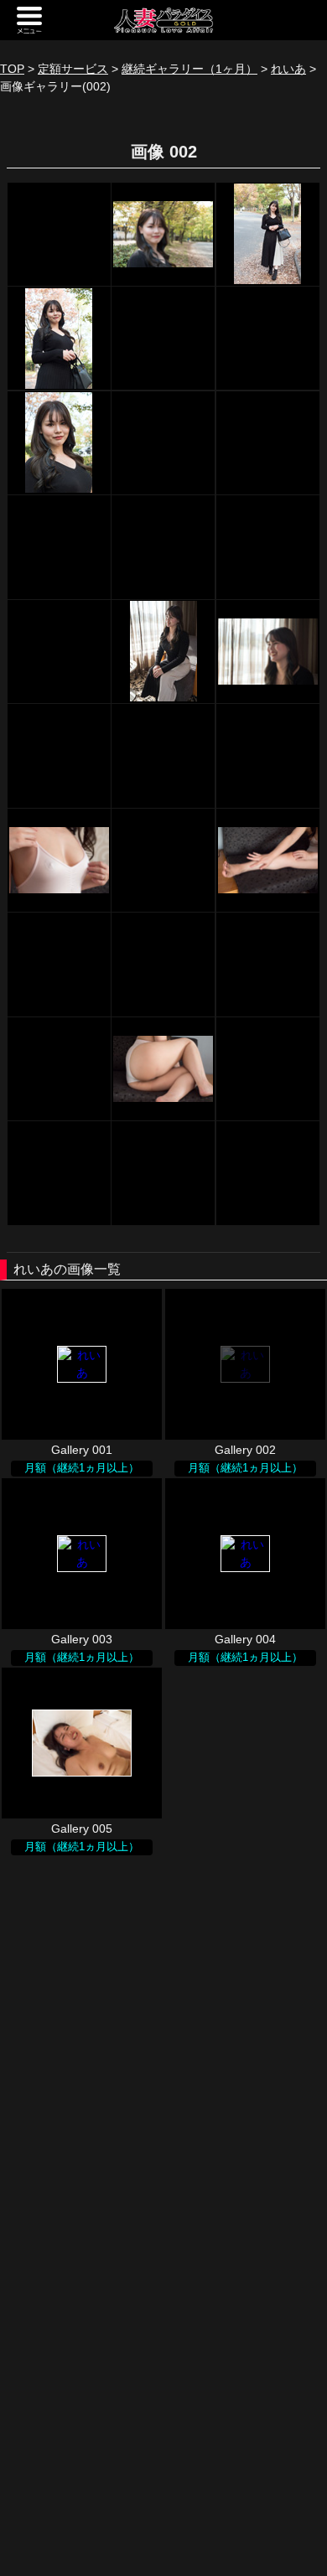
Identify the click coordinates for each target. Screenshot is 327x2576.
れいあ (288, 69)
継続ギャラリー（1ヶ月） (189, 69)
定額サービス (73, 69)
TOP (12, 69)
